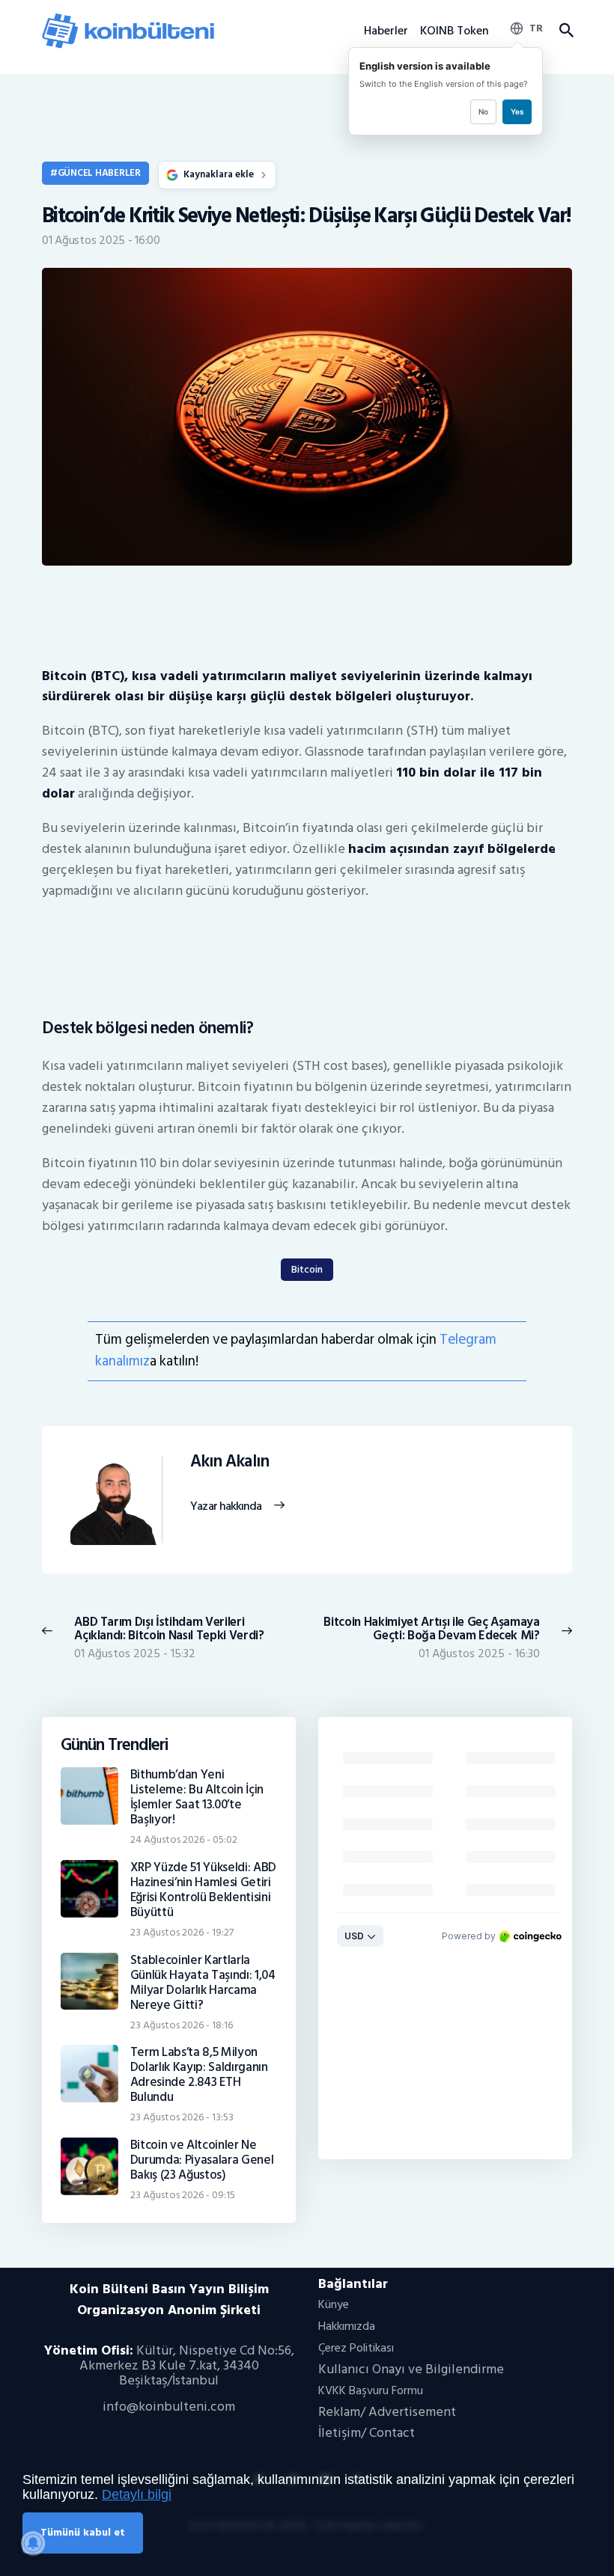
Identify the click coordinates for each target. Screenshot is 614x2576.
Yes (517, 111)
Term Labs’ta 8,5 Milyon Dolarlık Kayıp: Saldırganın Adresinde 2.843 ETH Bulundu (199, 2075)
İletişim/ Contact (367, 2433)
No (483, 111)
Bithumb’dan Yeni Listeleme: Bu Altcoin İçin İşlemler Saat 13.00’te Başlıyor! (197, 1797)
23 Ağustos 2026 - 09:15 (183, 2195)
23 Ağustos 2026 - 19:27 (182, 1932)
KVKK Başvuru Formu (371, 2390)
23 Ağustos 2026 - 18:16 (182, 2025)
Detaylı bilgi (137, 2494)
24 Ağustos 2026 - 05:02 (184, 1839)
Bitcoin (307, 1269)
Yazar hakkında (226, 1507)
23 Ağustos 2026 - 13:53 (182, 2117)
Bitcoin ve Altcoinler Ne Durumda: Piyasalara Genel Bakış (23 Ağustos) (202, 2160)
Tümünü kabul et (83, 2532)
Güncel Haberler (99, 173)
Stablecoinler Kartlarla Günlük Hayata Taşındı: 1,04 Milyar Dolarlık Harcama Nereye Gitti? (203, 1983)
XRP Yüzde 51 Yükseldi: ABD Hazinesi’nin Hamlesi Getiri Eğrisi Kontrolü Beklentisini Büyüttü (203, 1890)
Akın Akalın (230, 1462)
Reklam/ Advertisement (387, 2412)
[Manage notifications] (33, 2543)
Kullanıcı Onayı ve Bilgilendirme (411, 2369)
